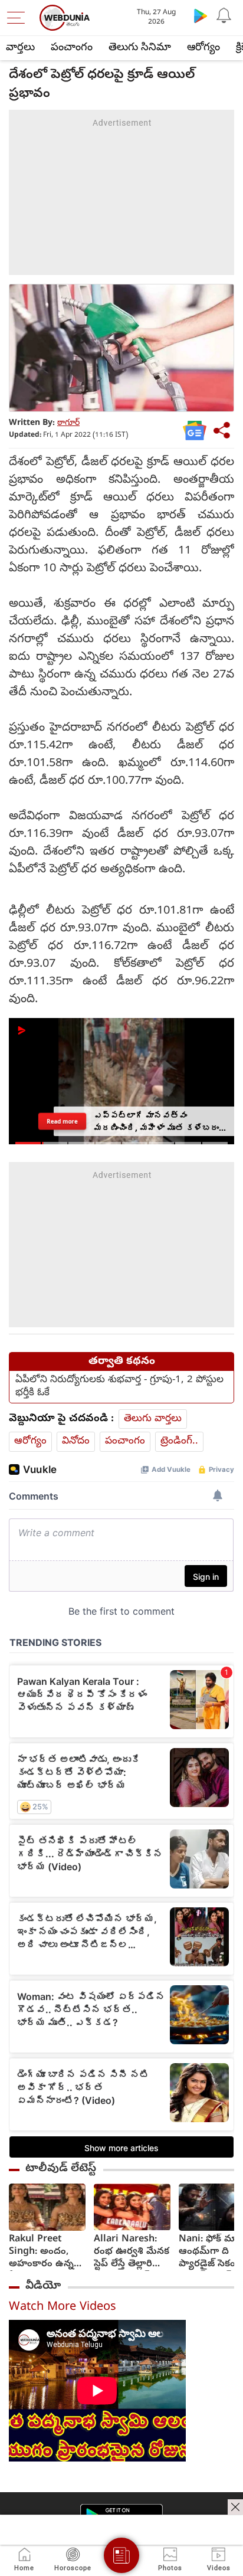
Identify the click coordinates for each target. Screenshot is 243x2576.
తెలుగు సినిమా (140, 48)
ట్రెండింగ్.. (179, 1441)
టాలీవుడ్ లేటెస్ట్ (61, 2169)
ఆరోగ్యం (203, 48)
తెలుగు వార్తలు (153, 1419)
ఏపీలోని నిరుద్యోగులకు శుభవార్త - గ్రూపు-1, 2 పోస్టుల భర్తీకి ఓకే (119, 1387)
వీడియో (43, 2286)
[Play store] (201, 15)
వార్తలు (20, 48)
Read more (63, 1121)
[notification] (224, 15)
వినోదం (76, 1441)
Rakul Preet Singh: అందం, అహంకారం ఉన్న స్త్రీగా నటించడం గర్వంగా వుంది (41, 2252)
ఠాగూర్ (68, 423)
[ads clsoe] (235, 2507)
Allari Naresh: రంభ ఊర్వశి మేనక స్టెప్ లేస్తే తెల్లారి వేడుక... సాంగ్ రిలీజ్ (132, 2252)
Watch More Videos (63, 2308)
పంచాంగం (72, 48)
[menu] (19, 18)
